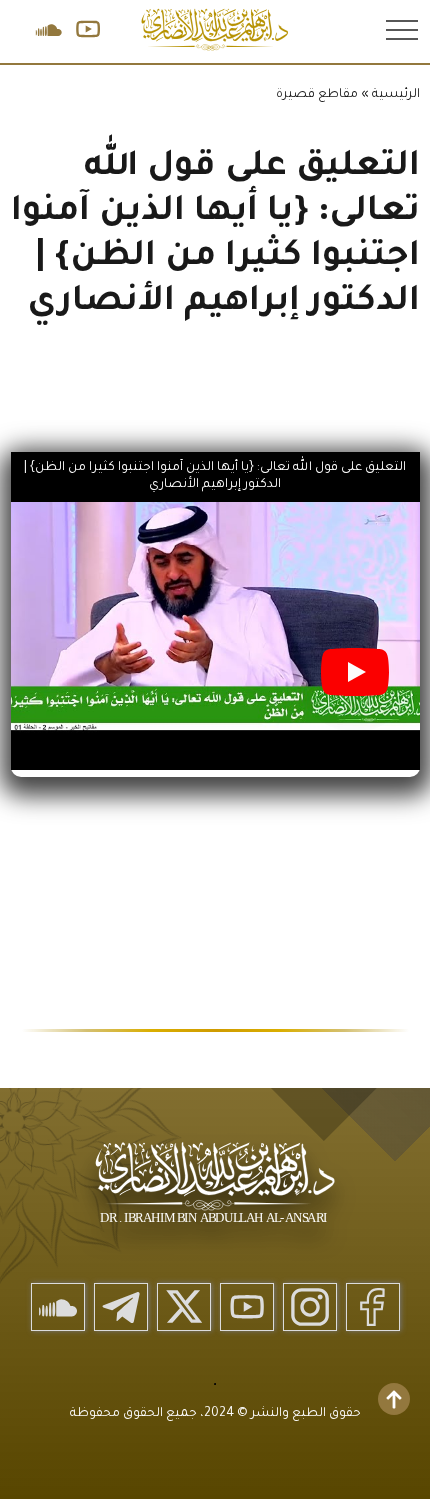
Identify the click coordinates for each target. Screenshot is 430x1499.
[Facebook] (373, 1307)
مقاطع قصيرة (317, 95)
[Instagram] (310, 1307)
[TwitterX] (184, 1307)
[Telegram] (121, 1307)
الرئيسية (396, 95)
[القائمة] (400, 29)
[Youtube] (247, 1307)
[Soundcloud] (58, 1307)
